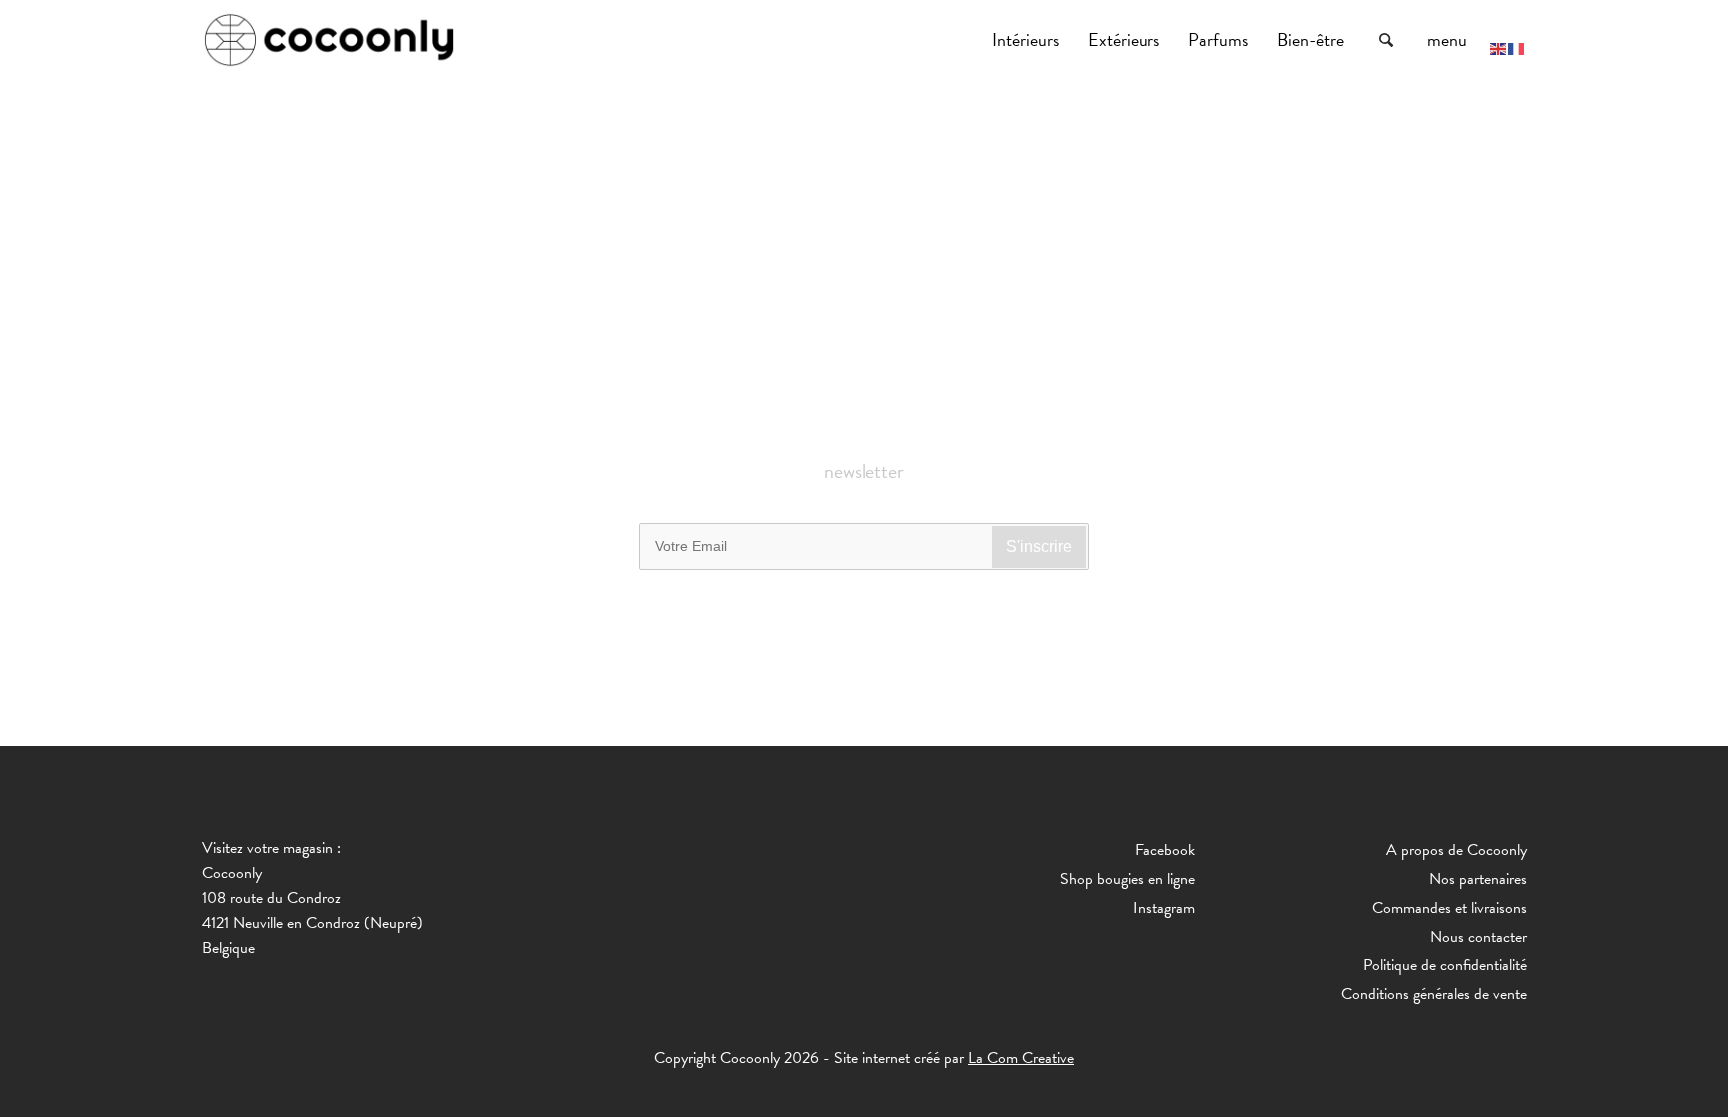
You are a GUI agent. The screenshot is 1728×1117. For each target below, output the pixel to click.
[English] (1499, 47)
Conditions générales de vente (1434, 994)
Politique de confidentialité (1445, 965)
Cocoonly (329, 40)
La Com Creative (1021, 1058)
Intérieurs (1027, 39)
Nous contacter (1478, 937)
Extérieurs (1126, 39)
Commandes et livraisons (1449, 908)
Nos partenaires (1478, 879)
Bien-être (1312, 39)
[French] (1517, 47)
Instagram (1164, 908)
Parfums (1220, 39)
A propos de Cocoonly (1456, 850)
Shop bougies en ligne (1127, 879)
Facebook (1165, 850)
